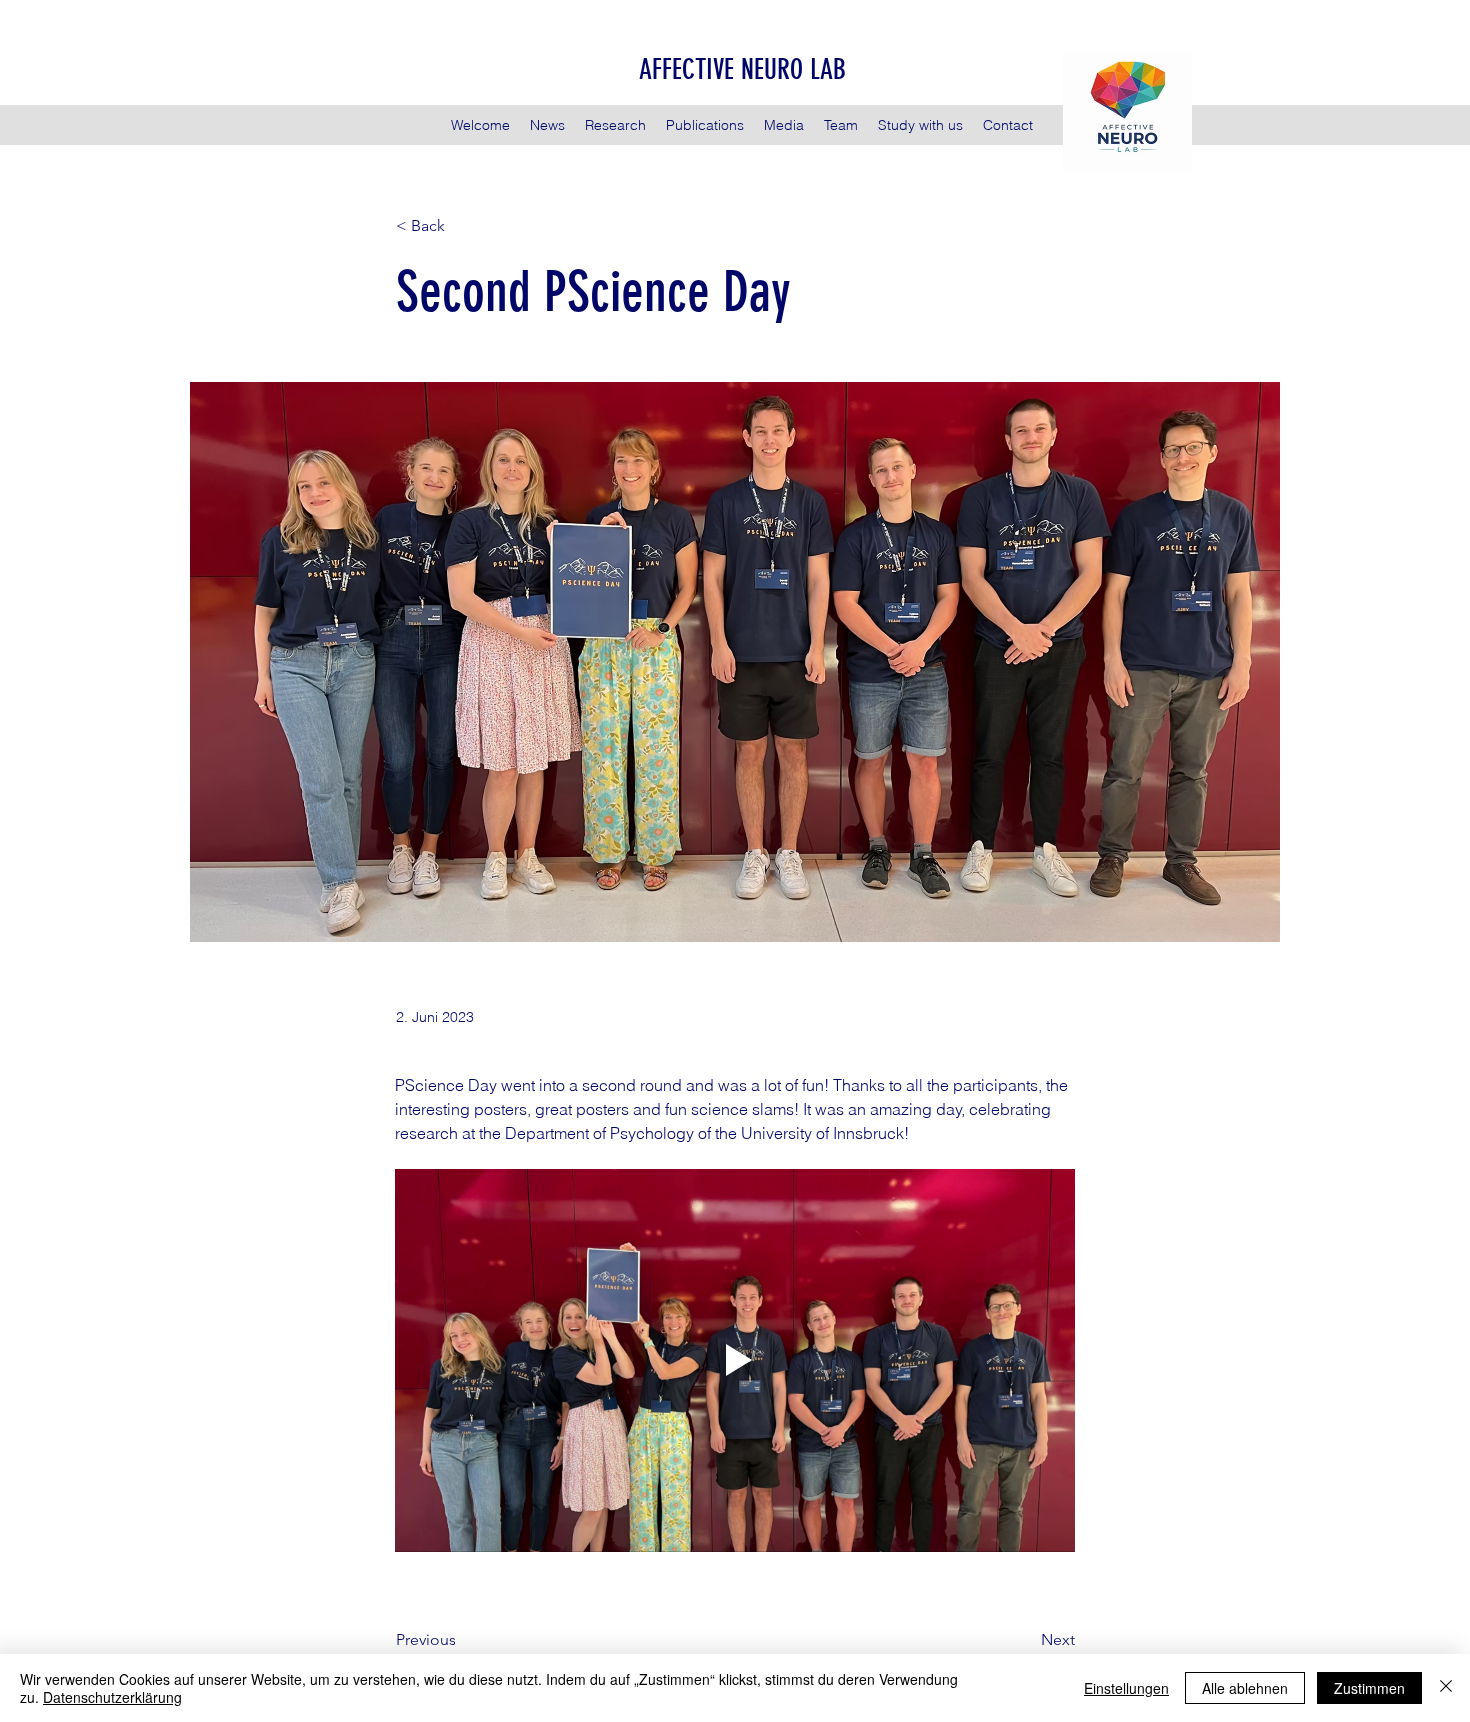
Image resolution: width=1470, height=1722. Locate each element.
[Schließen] (1446, 1688)
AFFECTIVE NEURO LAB (742, 69)
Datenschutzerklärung (112, 1697)
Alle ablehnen (1245, 1688)
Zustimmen (1369, 1688)
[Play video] (735, 1360)
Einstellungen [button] (1126, 1688)
